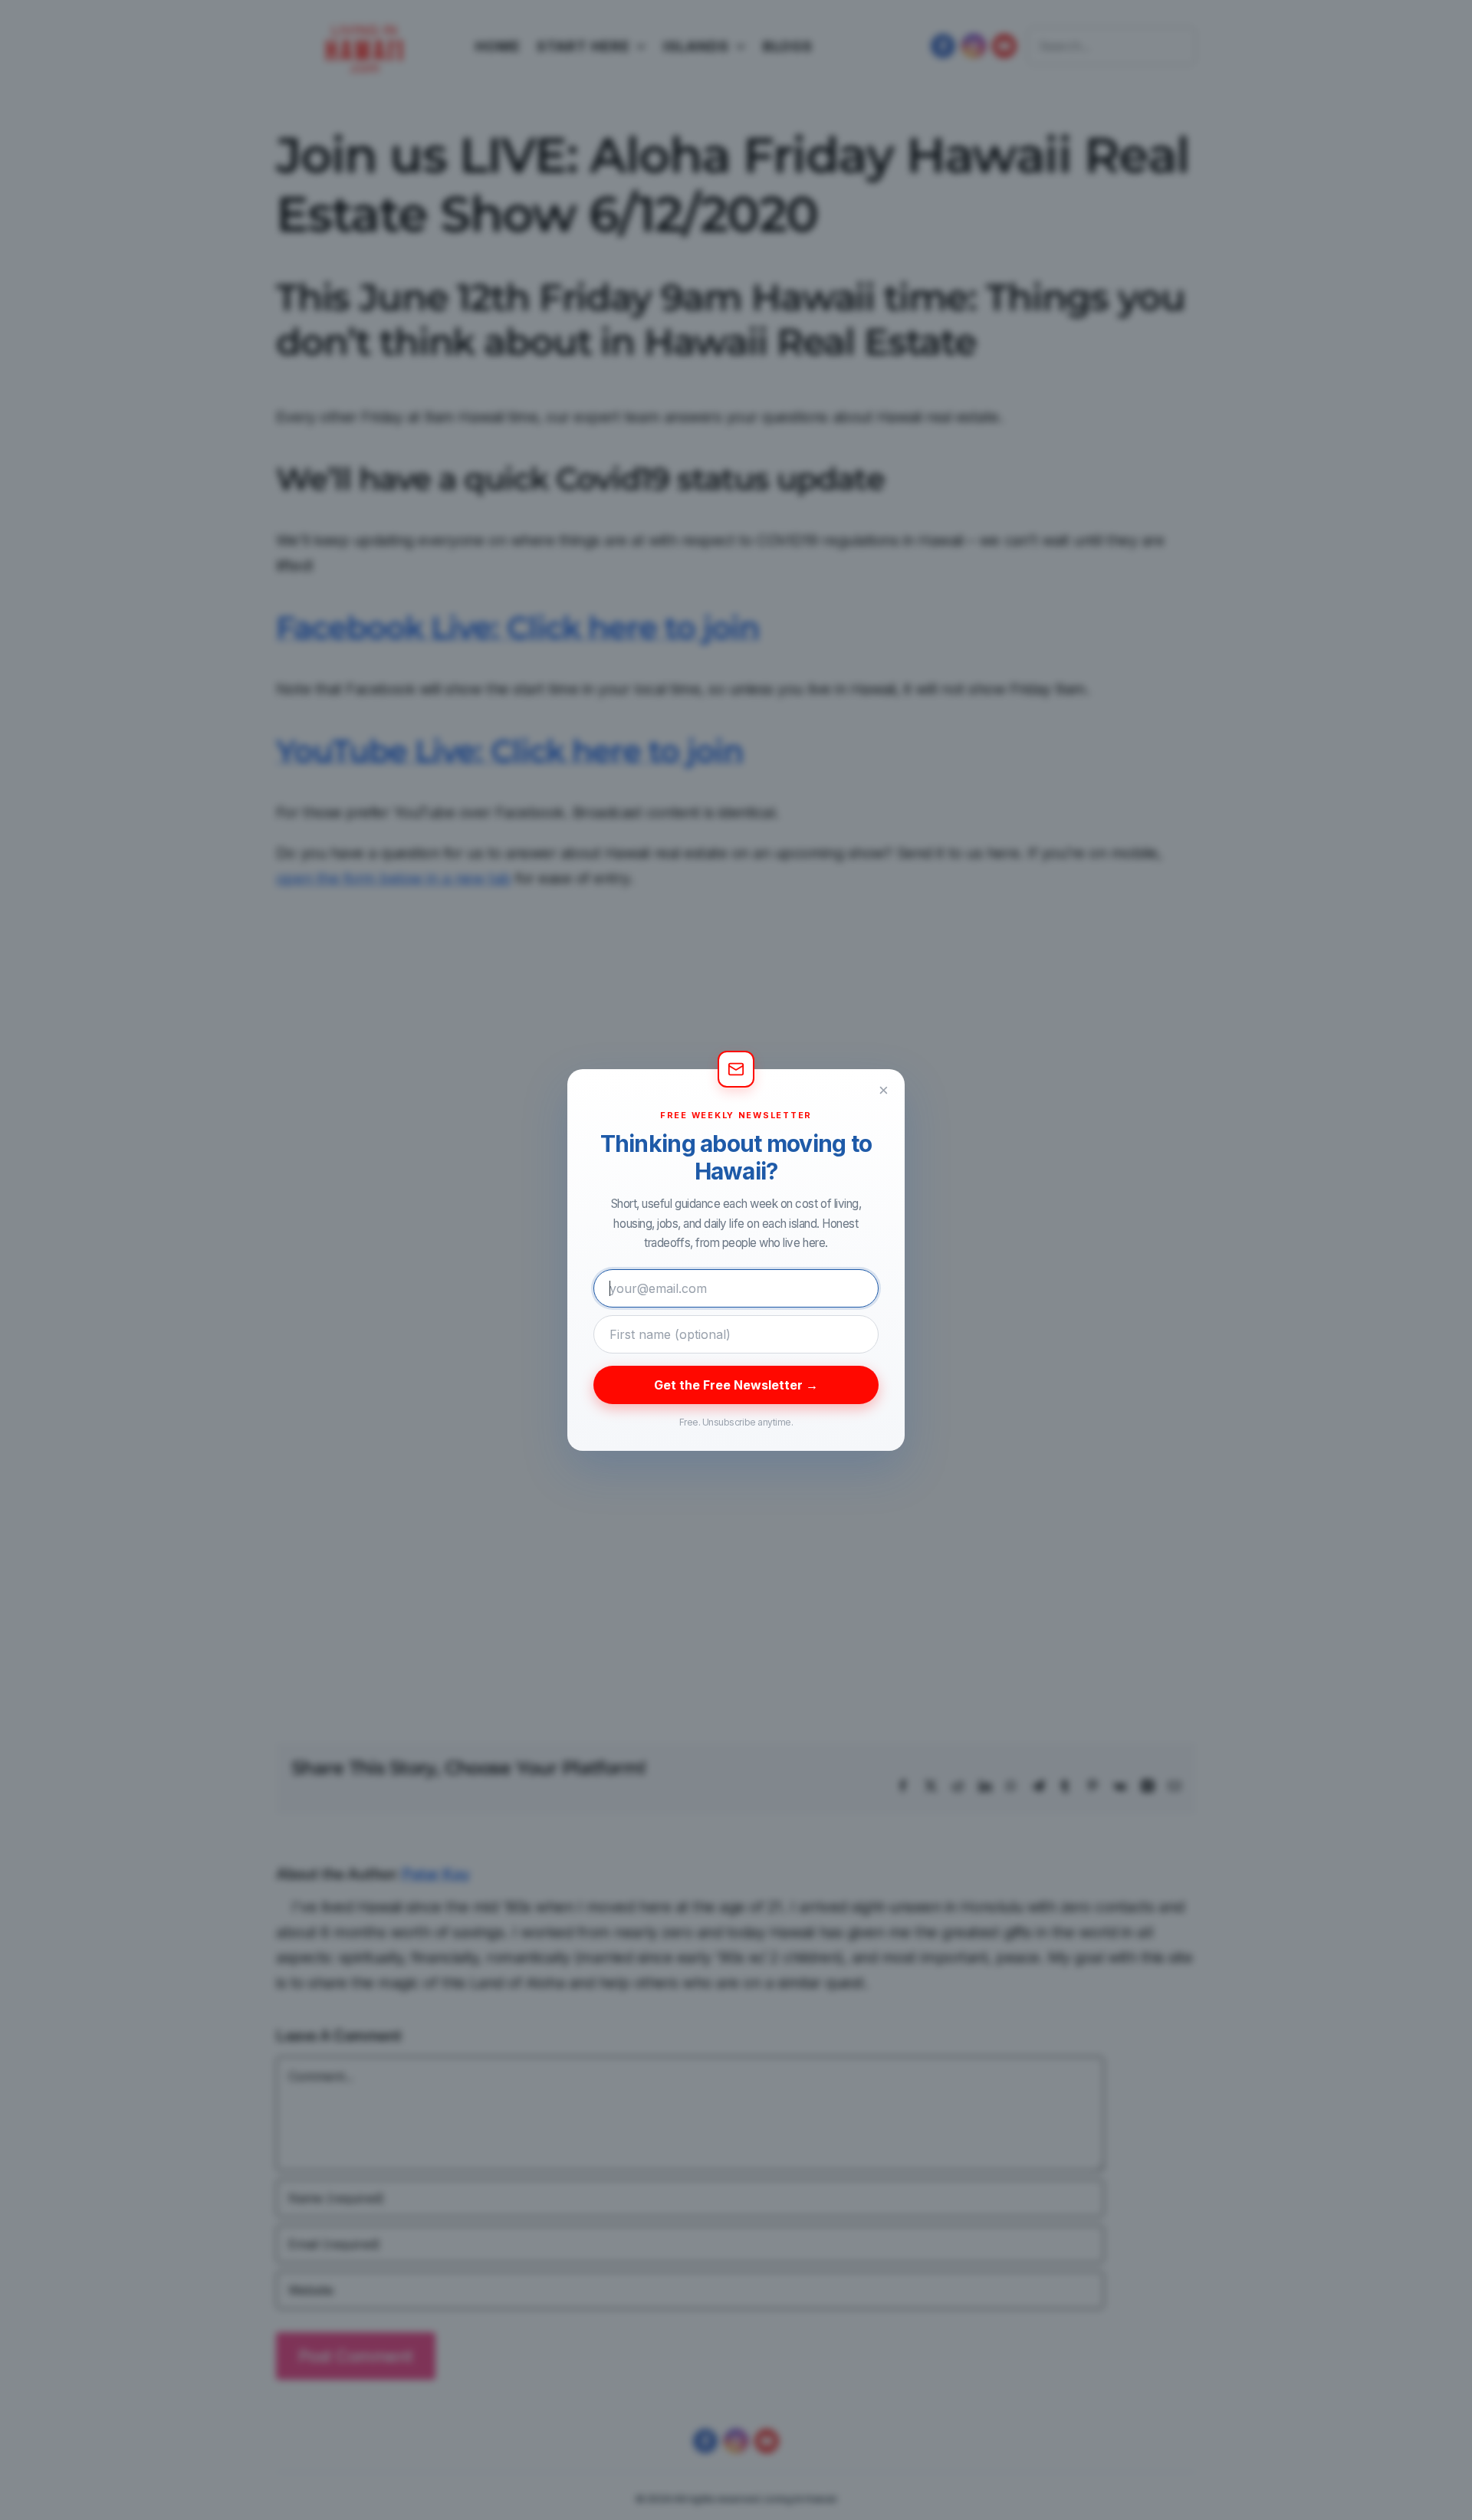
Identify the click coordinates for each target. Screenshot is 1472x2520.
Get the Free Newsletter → (736, 1385)
